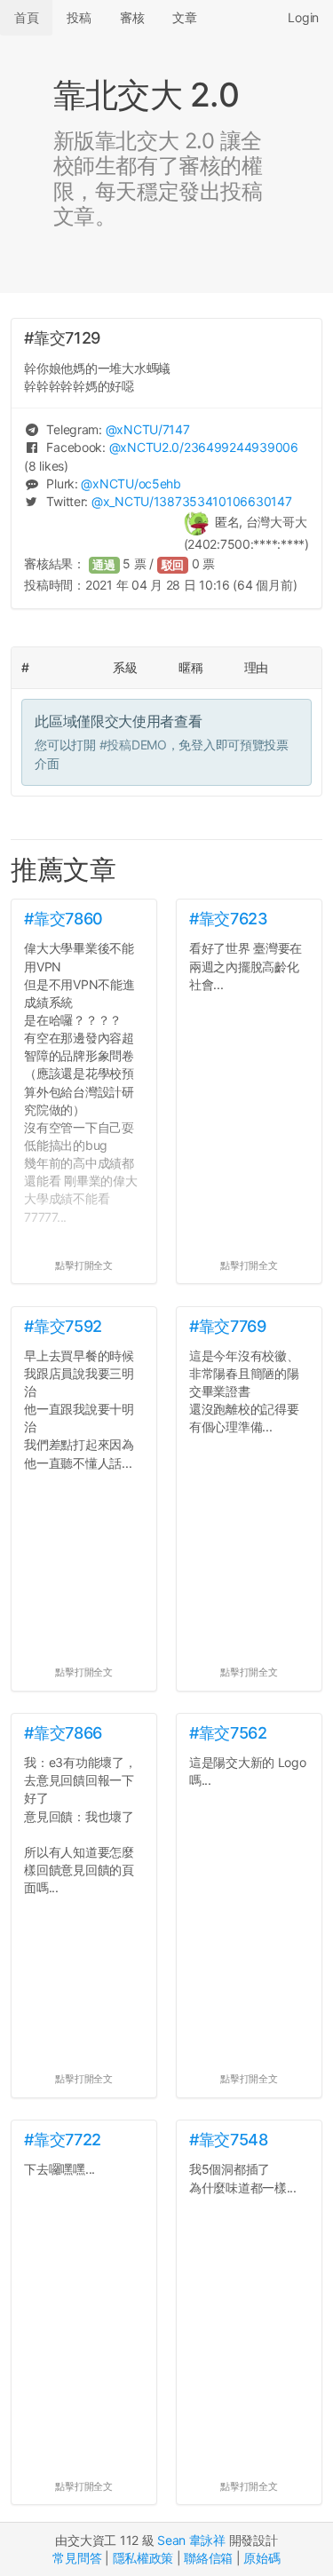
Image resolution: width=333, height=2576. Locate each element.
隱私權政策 (143, 2558)
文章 (184, 17)
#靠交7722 (62, 2140)
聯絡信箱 (208, 2558)
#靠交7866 (63, 1733)
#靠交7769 (227, 1326)
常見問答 (77, 2558)
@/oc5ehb (131, 483)
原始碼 (262, 2558)
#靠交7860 (63, 919)
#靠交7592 (63, 1326)
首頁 (26, 17)
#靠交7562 (228, 1733)
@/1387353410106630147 (191, 501)
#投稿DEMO (133, 745)
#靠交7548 (228, 2140)
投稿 (79, 17)
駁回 (173, 565)
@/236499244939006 (204, 447)
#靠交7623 (228, 919)
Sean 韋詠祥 (191, 2540)
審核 (132, 17)
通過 (104, 565)
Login (303, 17)
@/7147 (148, 429)
